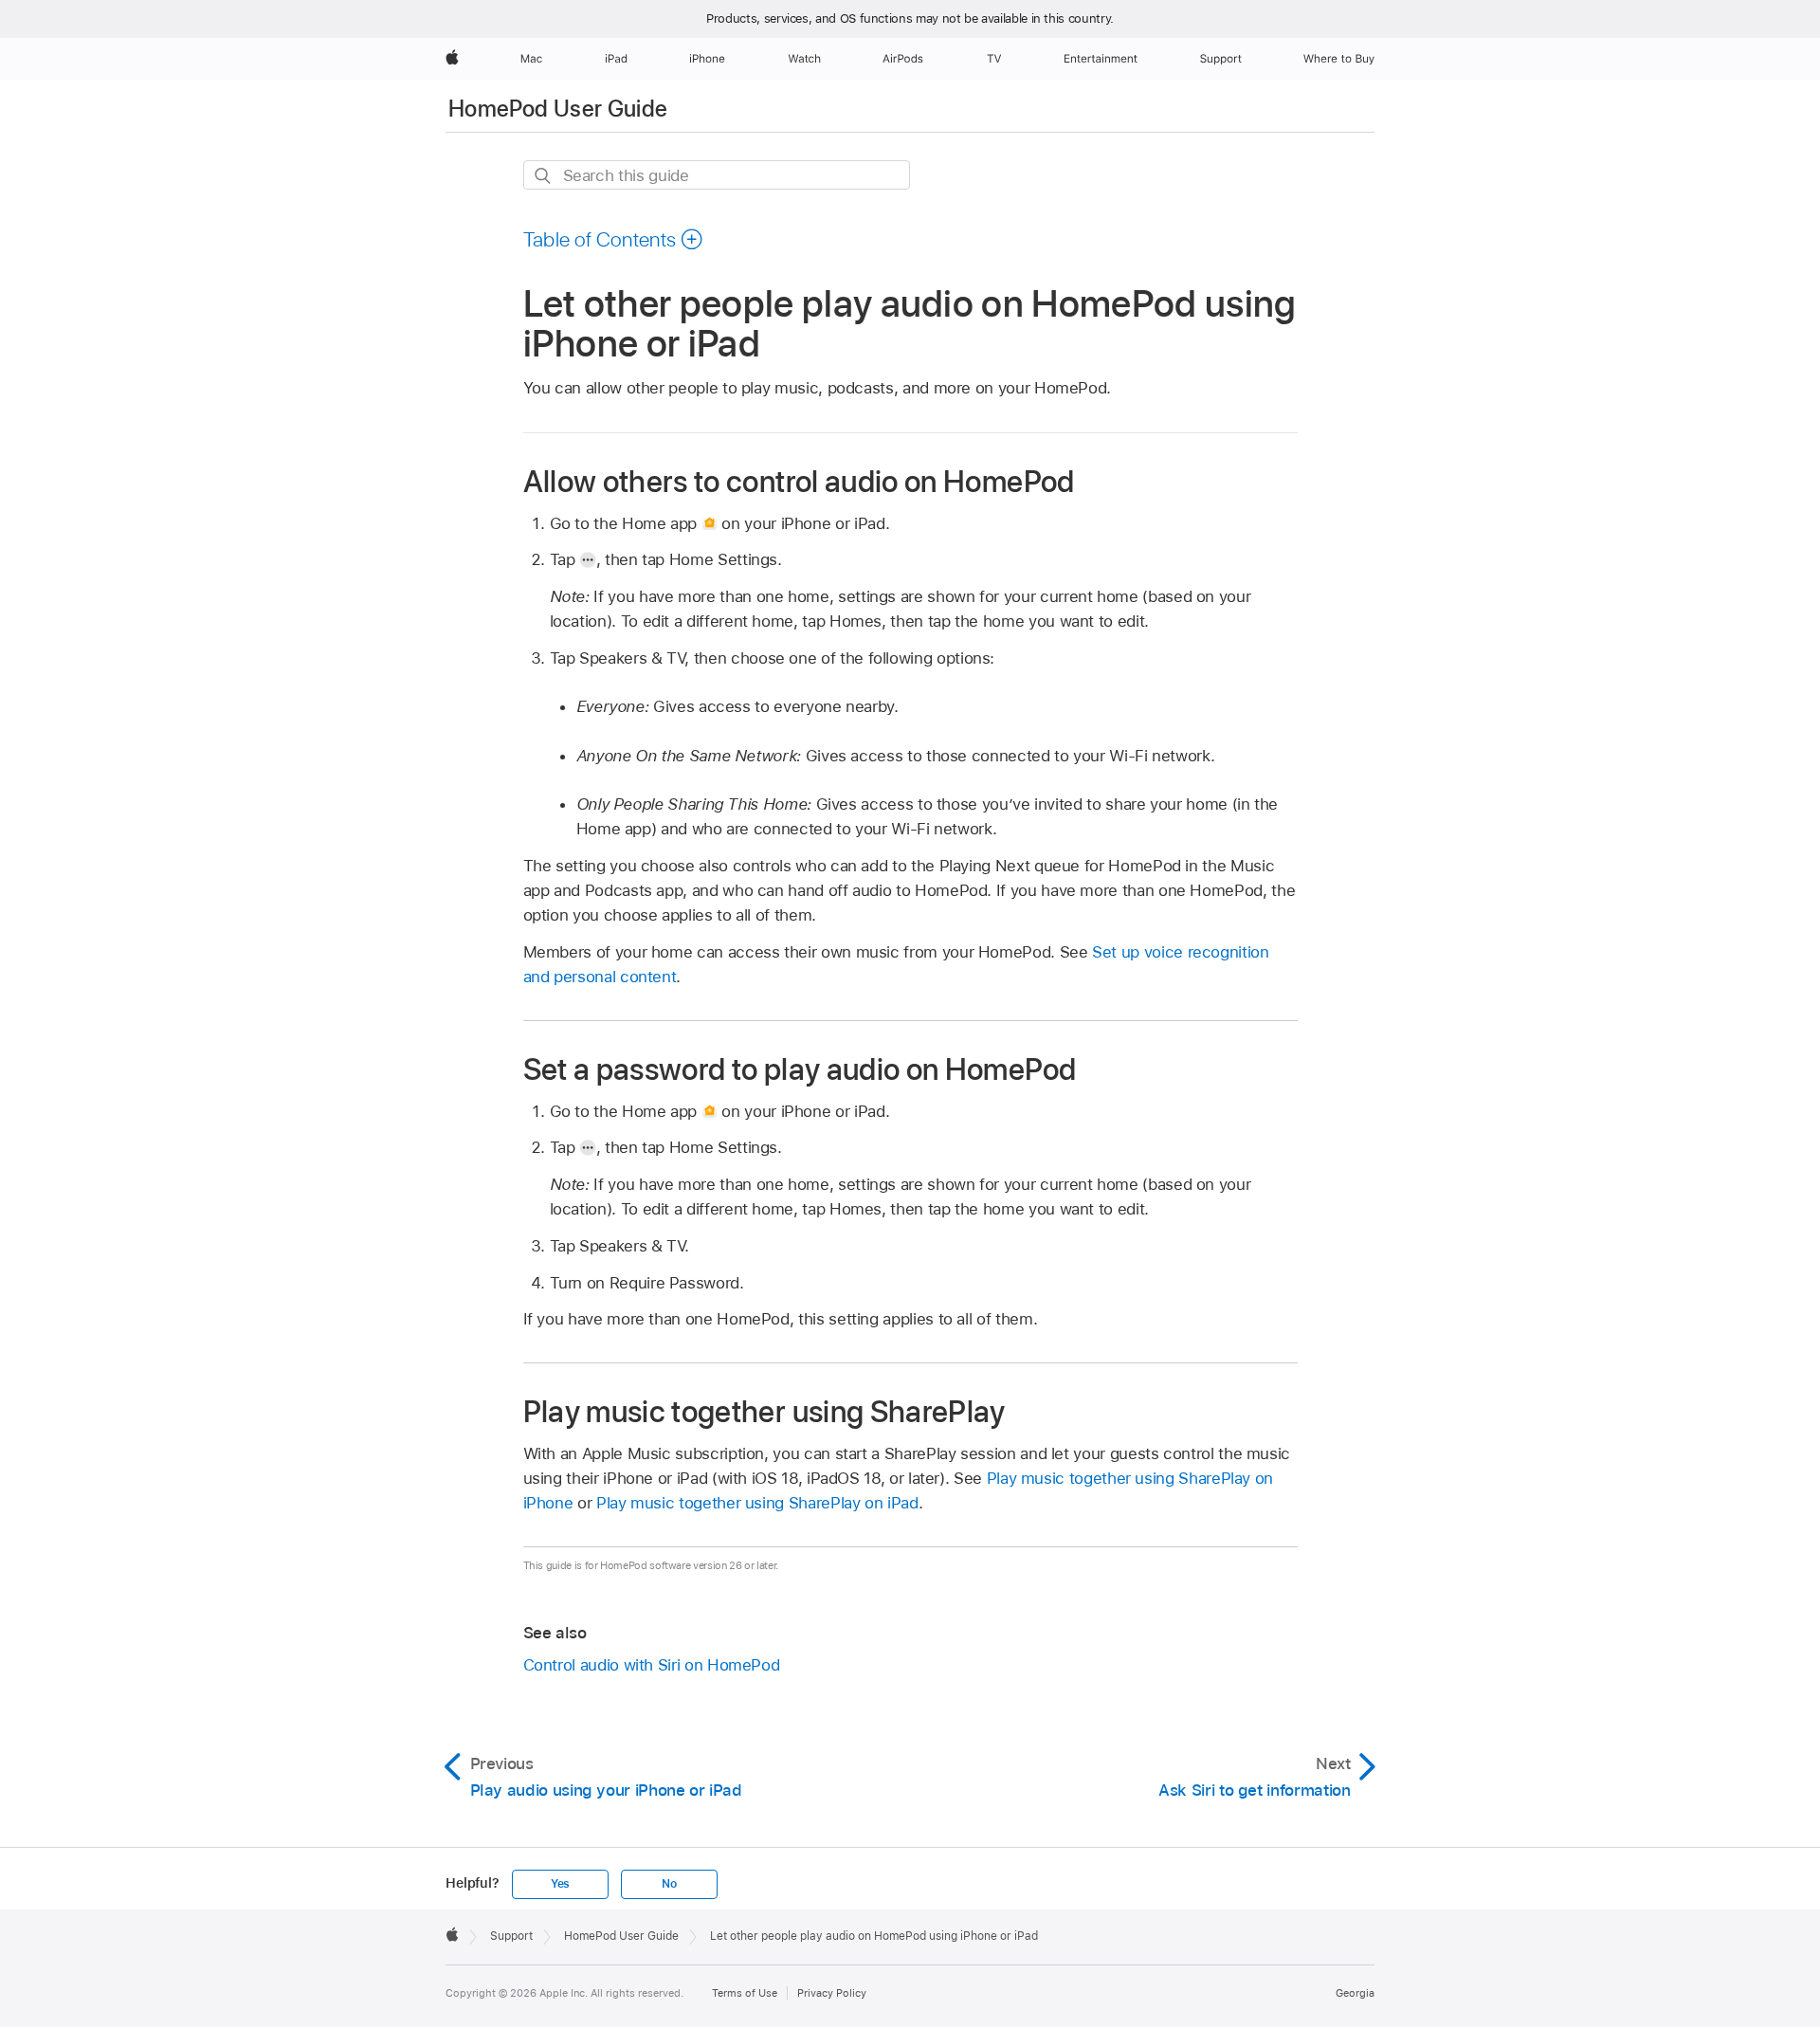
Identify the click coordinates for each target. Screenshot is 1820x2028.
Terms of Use (745, 1993)
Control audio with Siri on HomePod (652, 1665)
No (669, 1884)
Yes (560, 1884)
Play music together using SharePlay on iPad (757, 1503)
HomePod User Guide (558, 109)
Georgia (1355, 1993)
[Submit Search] (544, 176)
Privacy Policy (832, 1993)
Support (511, 1936)
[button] (614, 239)
